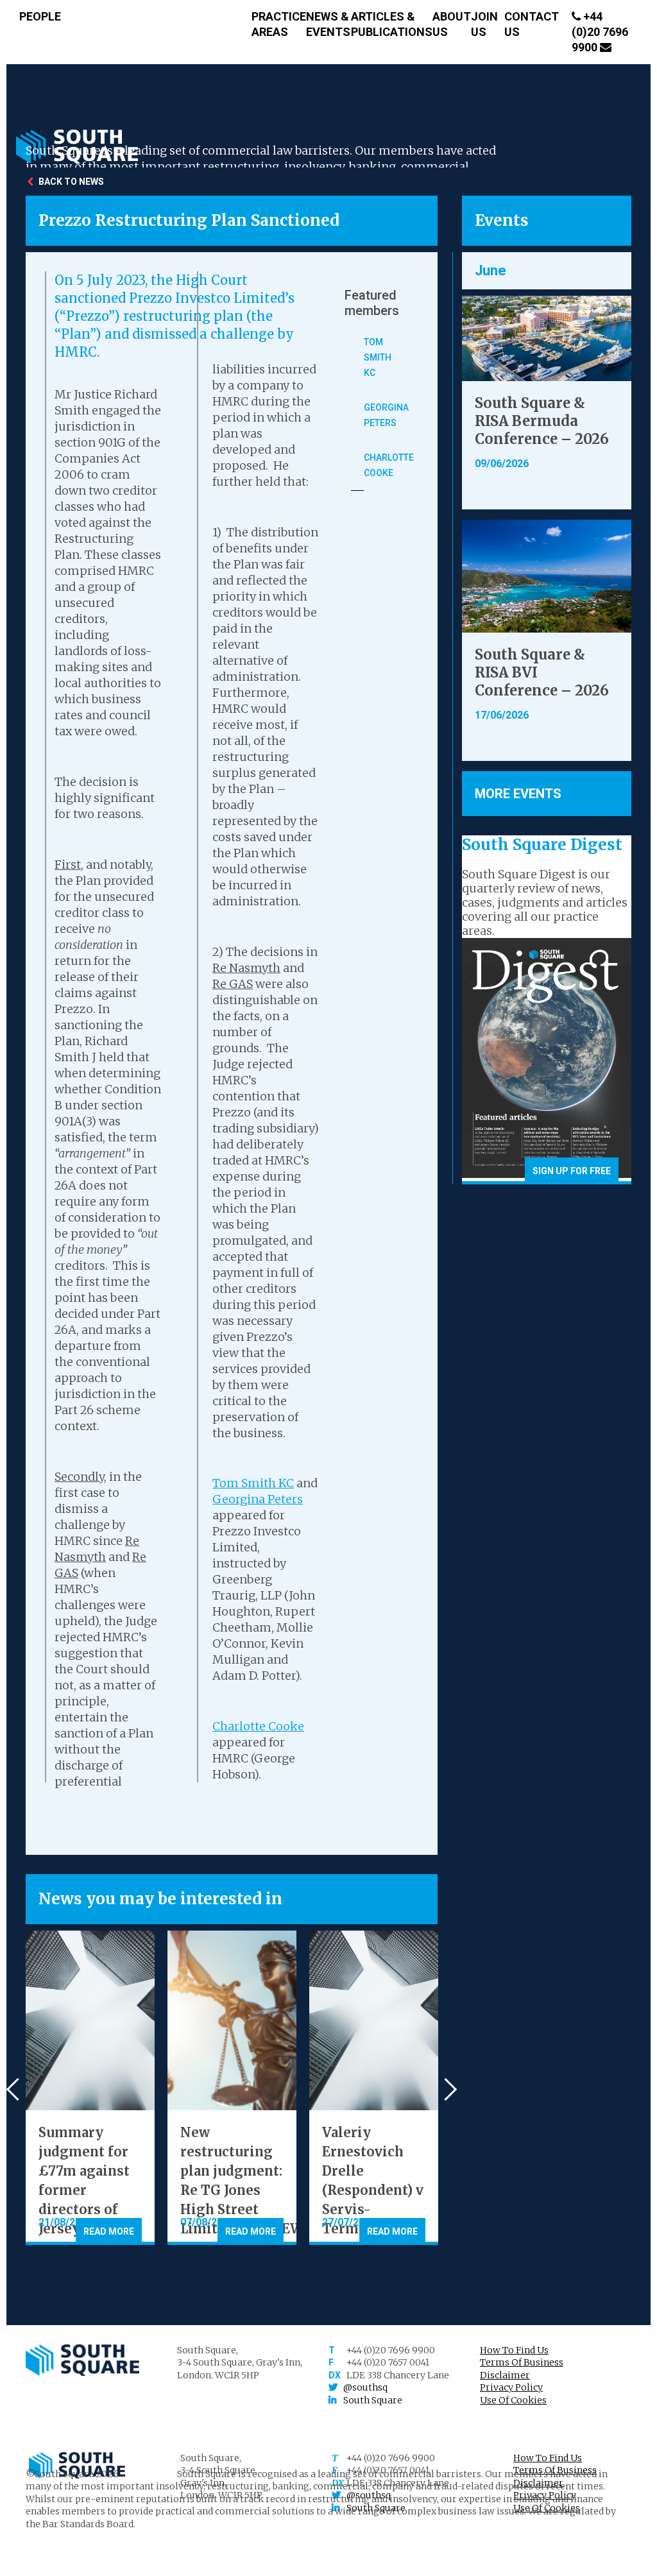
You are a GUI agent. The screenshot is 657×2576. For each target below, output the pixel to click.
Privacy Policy (511, 2387)
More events (518, 794)
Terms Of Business (522, 2362)
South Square (373, 2400)
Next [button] (446, 2089)
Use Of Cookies (513, 2400)
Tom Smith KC (253, 1483)
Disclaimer (505, 2375)
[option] (90, 2088)
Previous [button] (18, 2089)
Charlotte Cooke (258, 1726)
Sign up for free (572, 1171)
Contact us (532, 24)
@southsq (365, 2387)
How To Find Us (514, 2350)
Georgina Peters (258, 1499)
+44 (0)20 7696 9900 (600, 32)
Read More (109, 2231)
